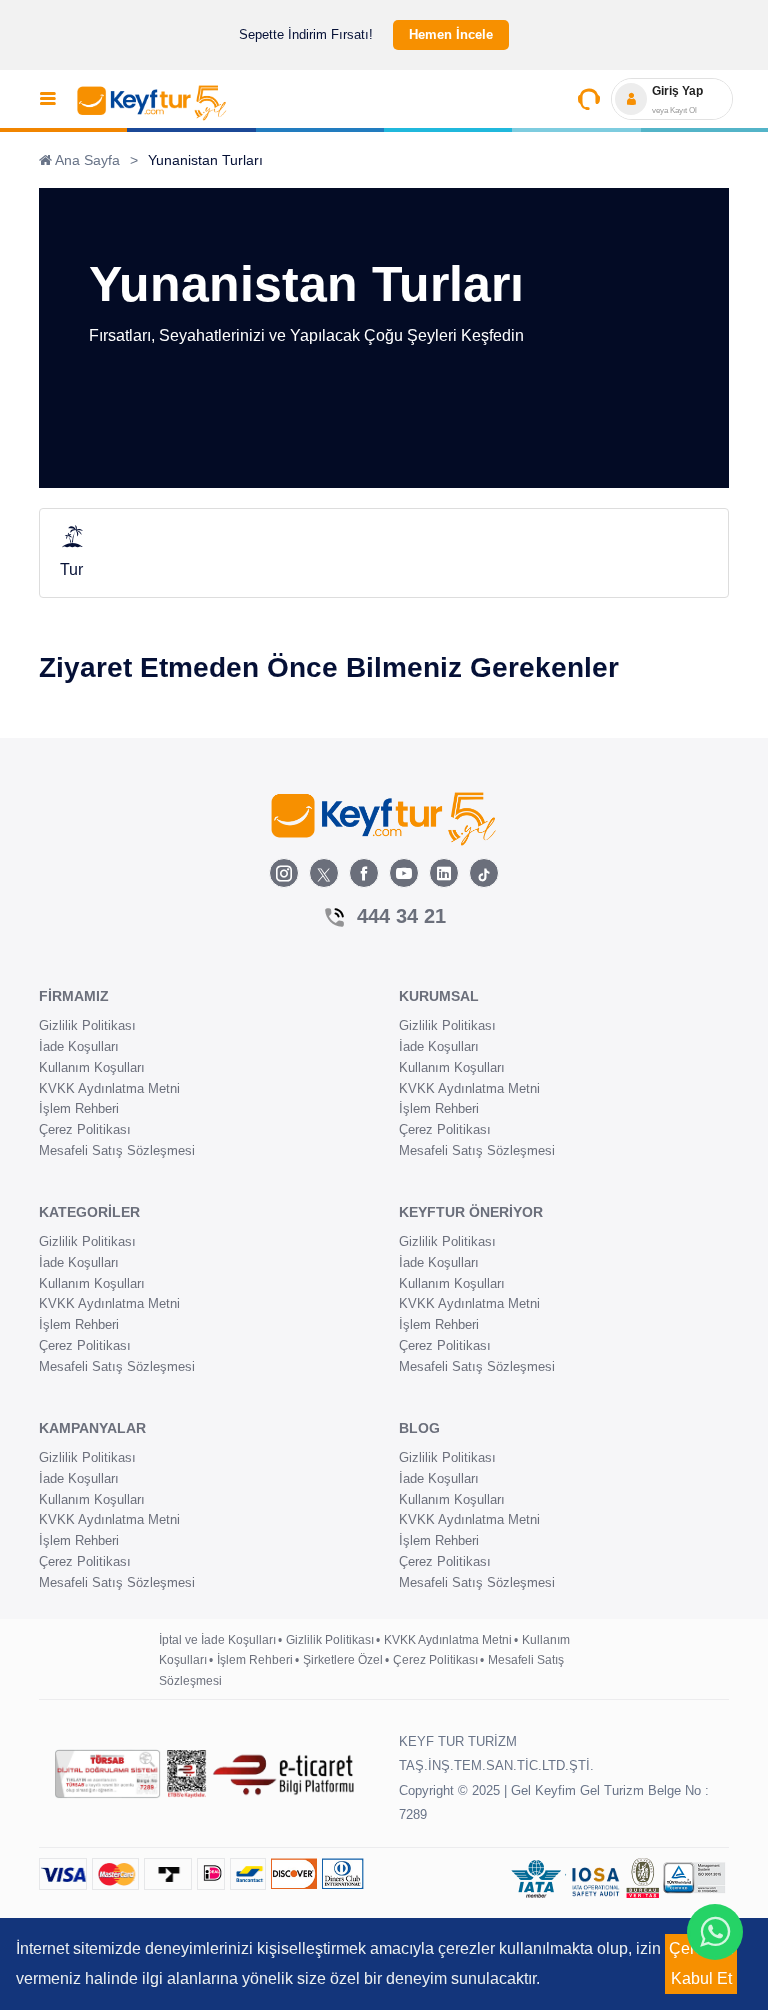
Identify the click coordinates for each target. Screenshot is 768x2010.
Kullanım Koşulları (92, 1067)
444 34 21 (401, 916)
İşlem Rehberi (79, 1108)
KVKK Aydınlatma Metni (109, 1088)
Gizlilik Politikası (87, 1025)
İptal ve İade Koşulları (217, 1640)
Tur (71, 569)
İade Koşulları (79, 1046)
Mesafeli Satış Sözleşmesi (117, 1150)
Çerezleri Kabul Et (701, 1963)
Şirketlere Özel (343, 1660)
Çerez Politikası (85, 1129)
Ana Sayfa (86, 160)
